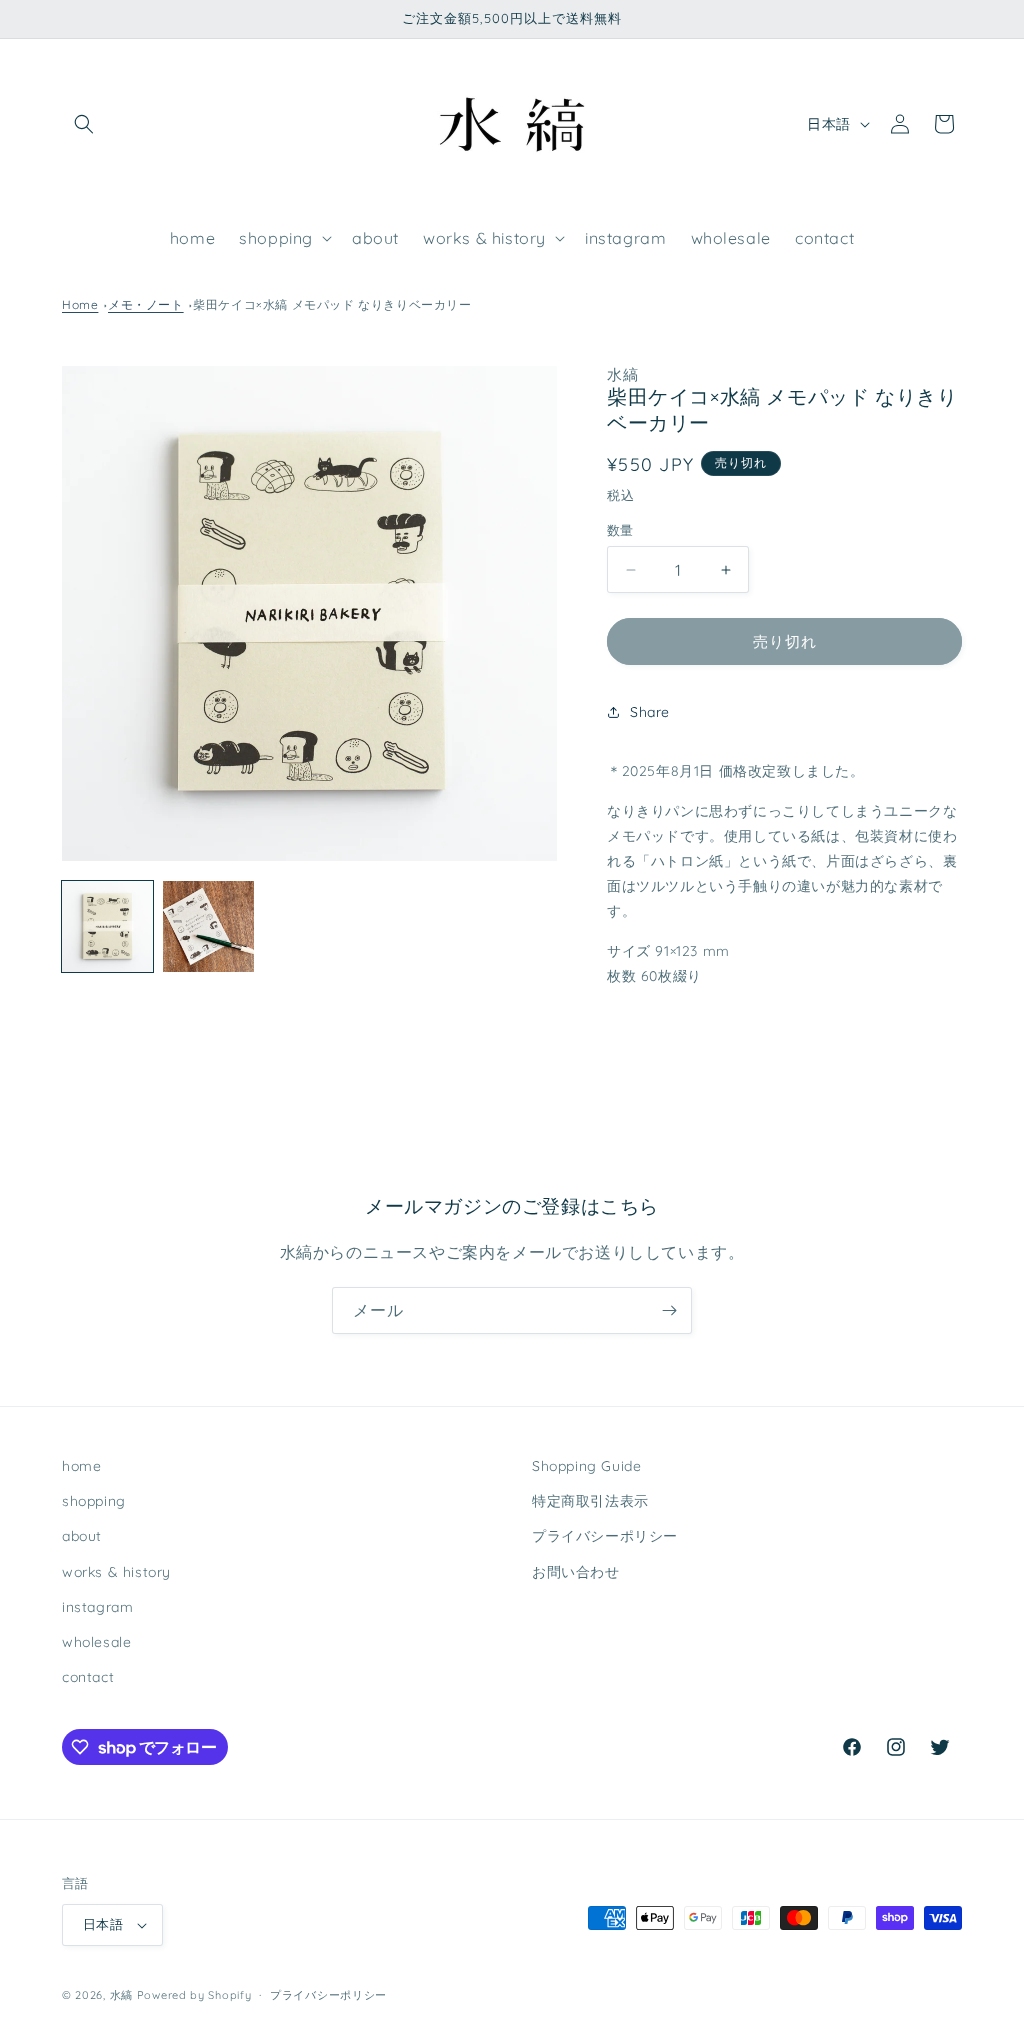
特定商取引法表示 (590, 1501)
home (81, 1466)
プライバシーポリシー (605, 1536)
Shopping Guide (586, 1466)
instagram (97, 1607)
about (82, 1536)
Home (80, 304)
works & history (116, 1572)
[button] (84, 124)
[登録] (669, 1310)
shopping (94, 1501)
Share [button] (650, 712)
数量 (620, 530)
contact (88, 1677)
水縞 (121, 1995)
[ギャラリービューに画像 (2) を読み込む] (208, 926)
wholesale (96, 1642)
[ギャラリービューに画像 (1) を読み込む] (107, 926)
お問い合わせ (576, 1572)
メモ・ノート (146, 304)
